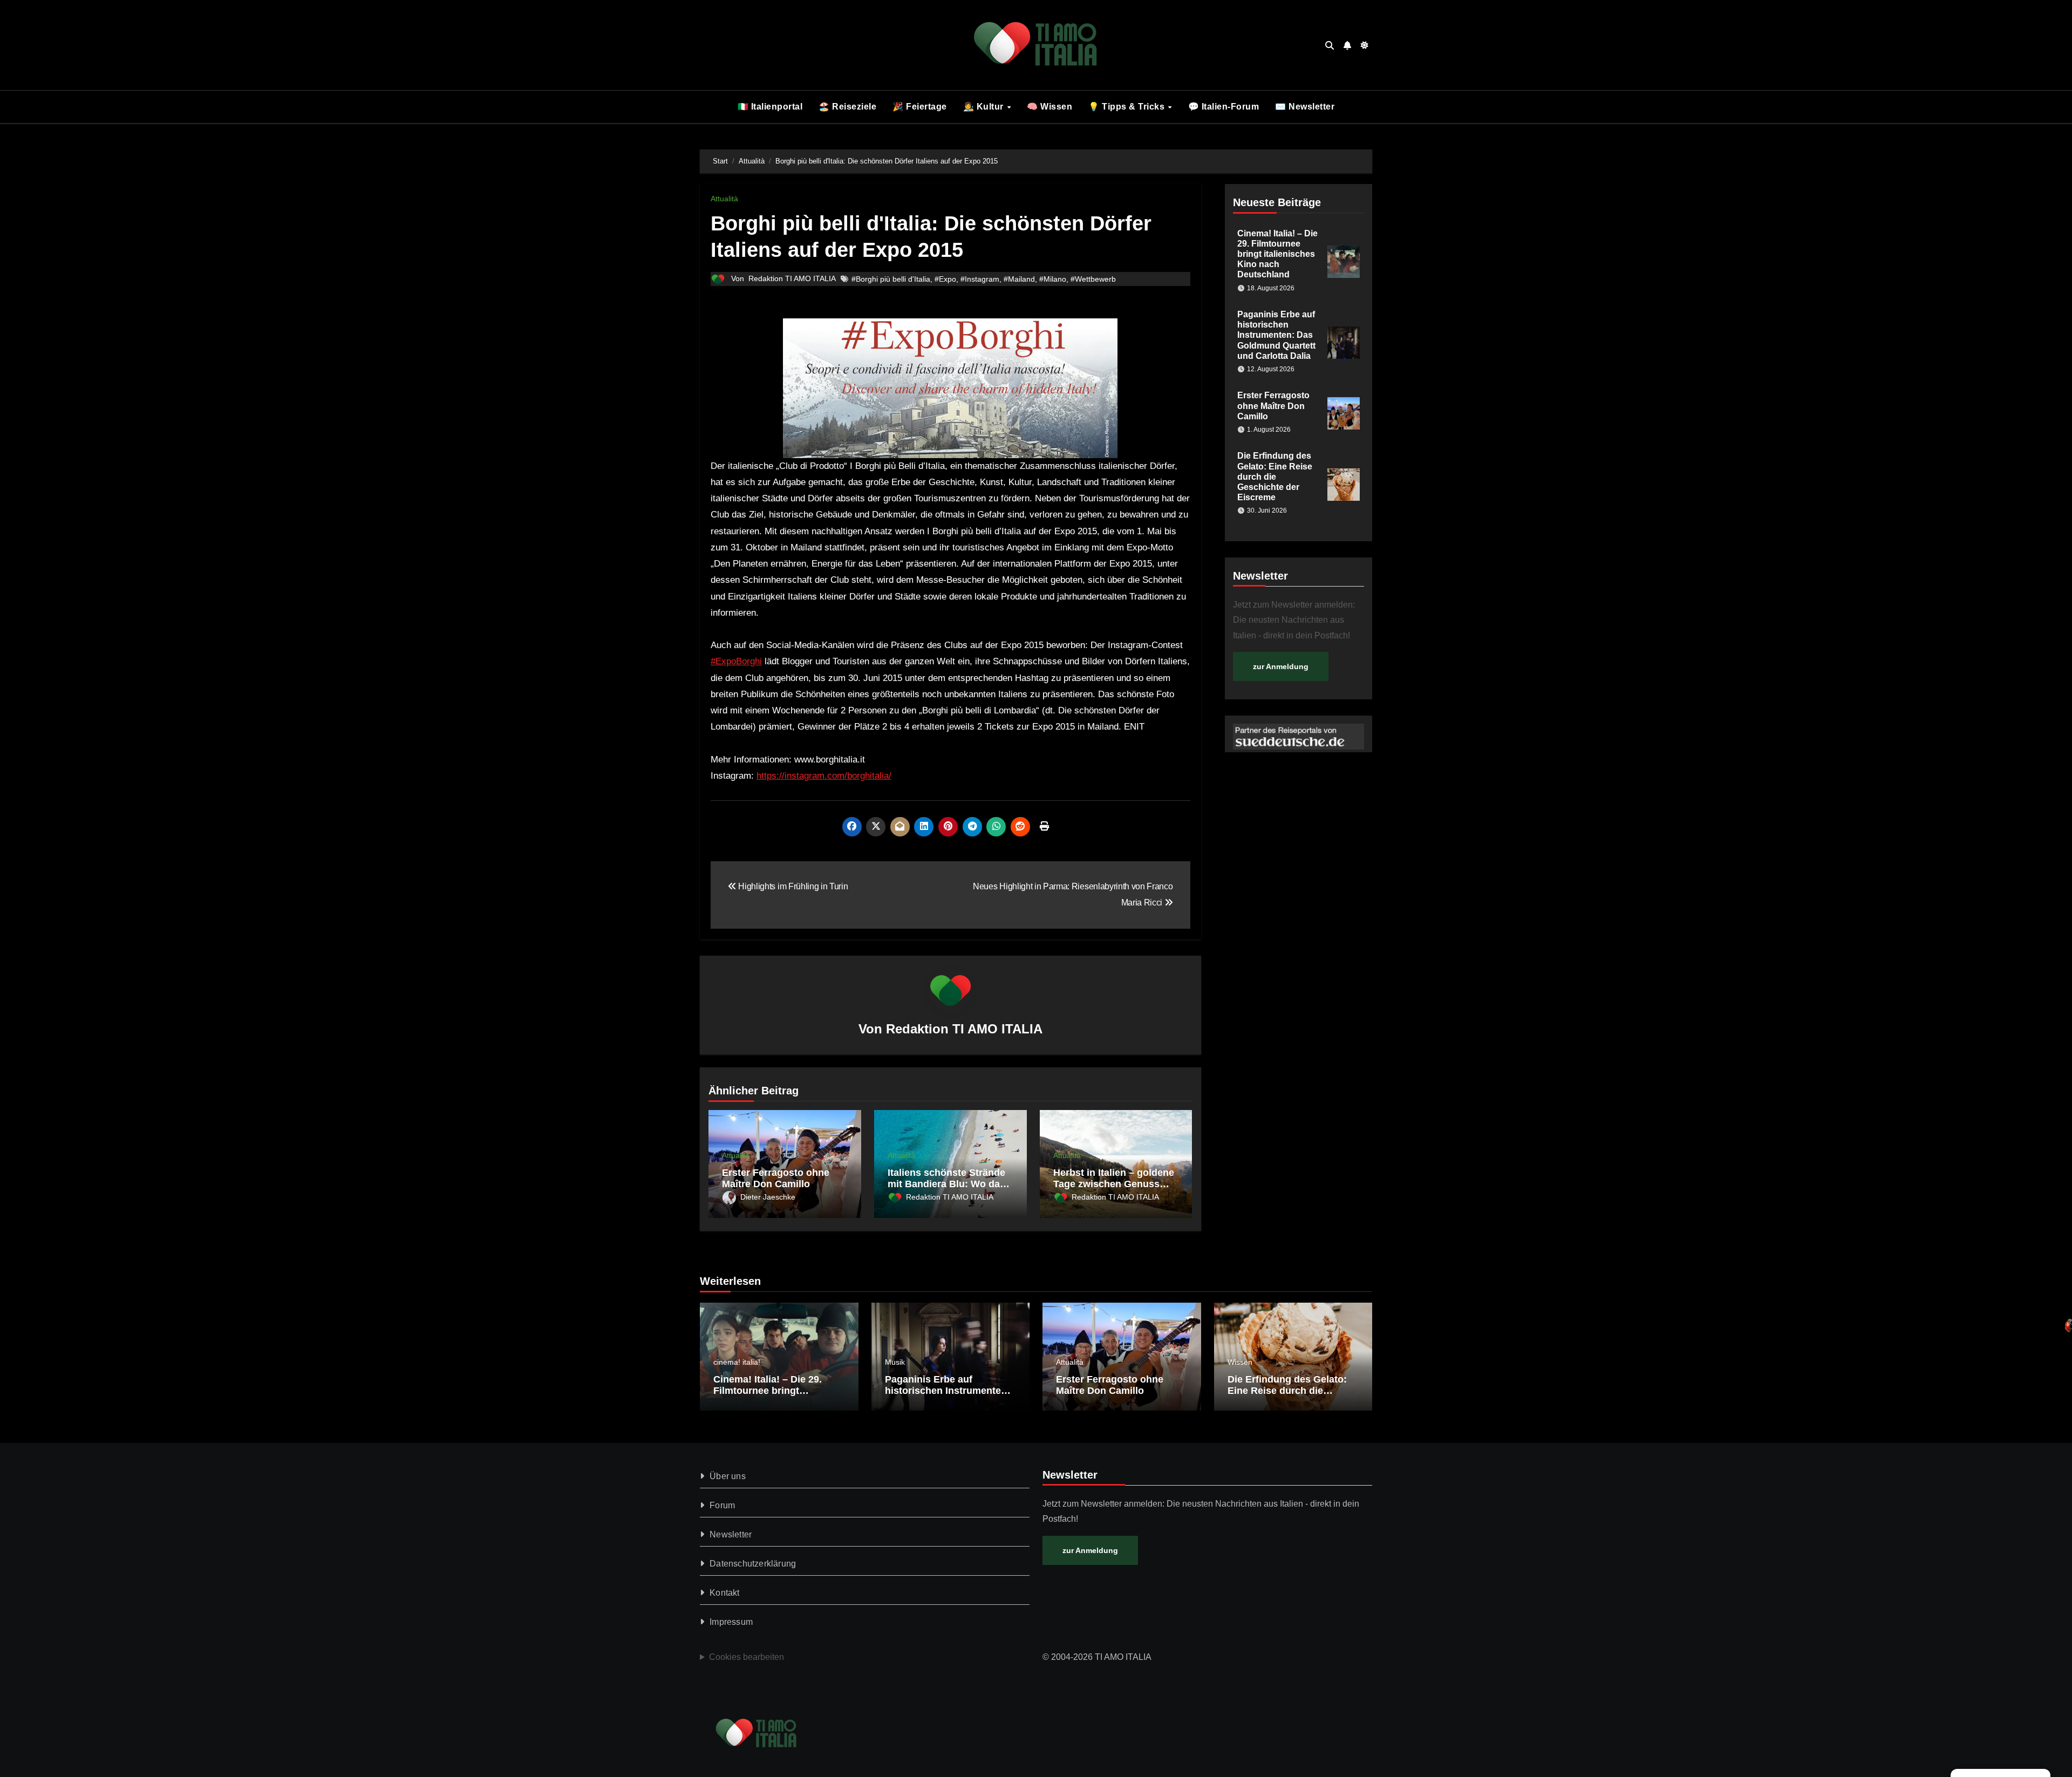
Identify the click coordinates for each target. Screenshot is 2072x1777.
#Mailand (1019, 279)
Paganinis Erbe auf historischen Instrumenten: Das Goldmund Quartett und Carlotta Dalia (1276, 335)
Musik (895, 1362)
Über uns (728, 1476)
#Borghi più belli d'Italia (891, 279)
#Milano (1053, 279)
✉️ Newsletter (1305, 107)
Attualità (724, 199)
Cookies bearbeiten (747, 1657)
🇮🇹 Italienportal (770, 107)
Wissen (1240, 1362)
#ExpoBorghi (736, 661)
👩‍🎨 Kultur (985, 107)
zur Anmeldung (1281, 666)
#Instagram (980, 279)
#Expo (945, 279)
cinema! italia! (737, 1362)
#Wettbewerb (1093, 279)
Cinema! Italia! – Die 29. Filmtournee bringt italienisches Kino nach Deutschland (1277, 254)
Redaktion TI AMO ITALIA (792, 278)
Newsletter (731, 1534)
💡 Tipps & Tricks (1128, 107)
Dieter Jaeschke (768, 1197)
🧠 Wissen (1049, 107)
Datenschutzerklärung (753, 1564)
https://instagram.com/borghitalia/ (824, 776)
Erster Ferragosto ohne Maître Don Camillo (776, 1179)
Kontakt (724, 1593)
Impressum (731, 1622)
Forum (722, 1505)
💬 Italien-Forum (1224, 107)
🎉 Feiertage (920, 107)
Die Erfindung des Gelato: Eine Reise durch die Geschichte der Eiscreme (1275, 476)
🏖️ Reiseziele (847, 107)
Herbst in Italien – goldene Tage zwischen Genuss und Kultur (1114, 1184)
